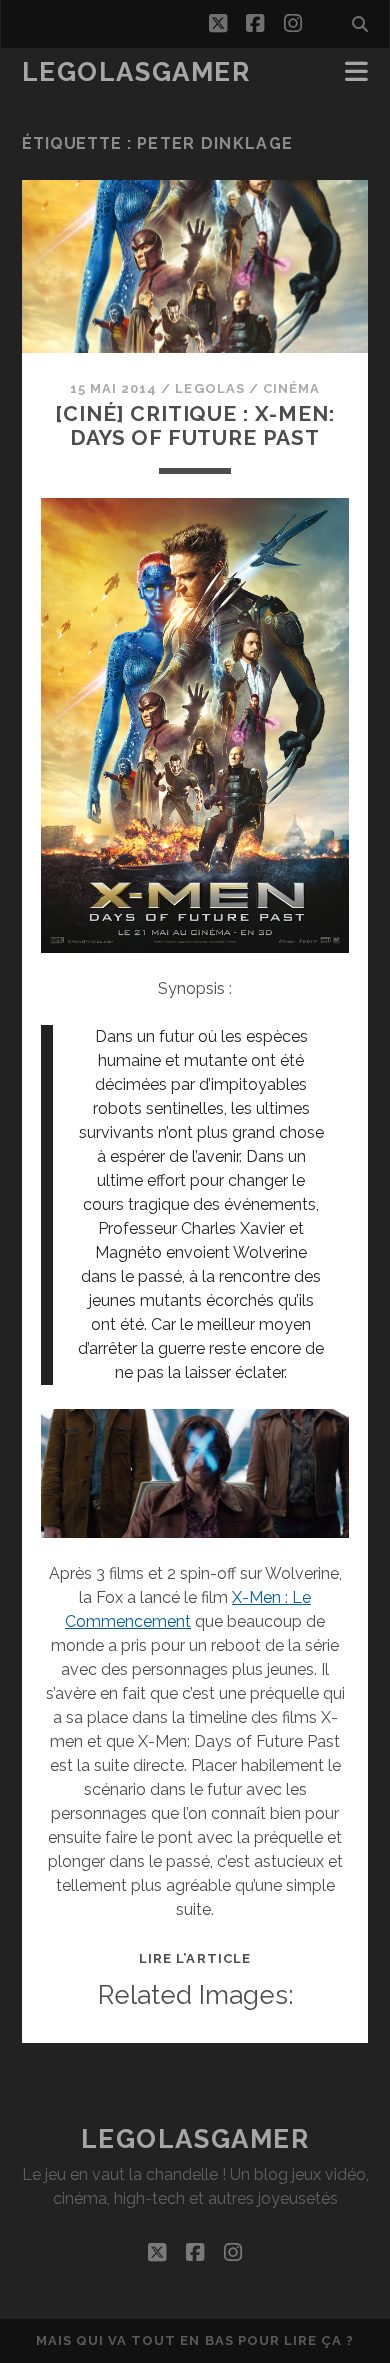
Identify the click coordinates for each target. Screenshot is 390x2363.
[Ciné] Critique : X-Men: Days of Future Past (194, 425)
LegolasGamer (136, 72)
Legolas (209, 388)
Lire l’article (195, 1958)
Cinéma (291, 388)
